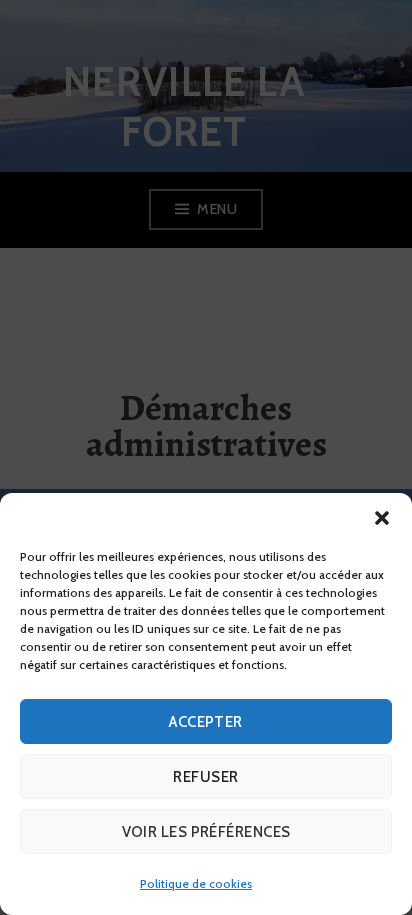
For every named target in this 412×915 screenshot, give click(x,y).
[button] (382, 518)
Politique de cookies (196, 883)
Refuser (205, 777)
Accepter (206, 722)
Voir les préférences (206, 832)
